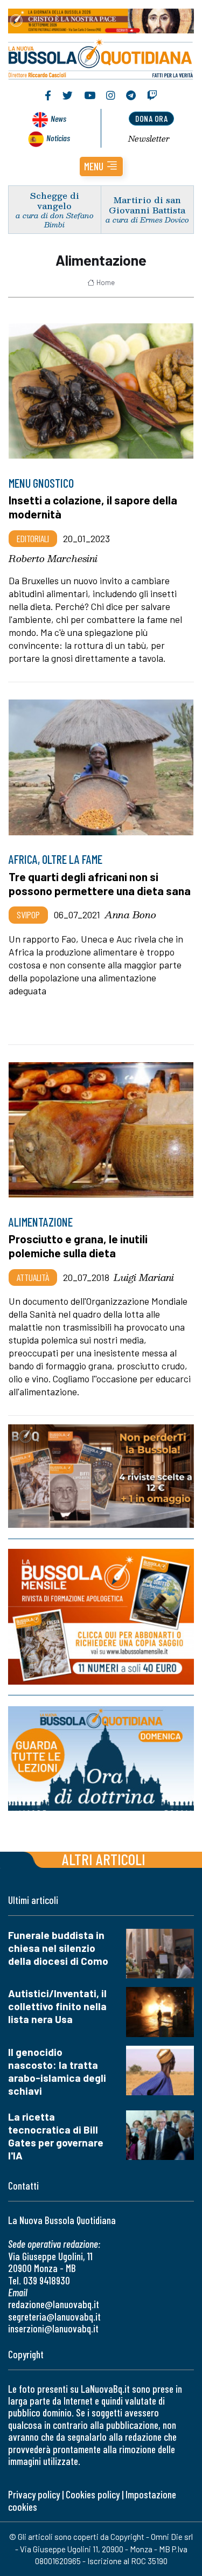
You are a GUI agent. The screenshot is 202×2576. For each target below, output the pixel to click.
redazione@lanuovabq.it (54, 2304)
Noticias (58, 138)
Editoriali (33, 538)
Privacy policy (34, 2494)
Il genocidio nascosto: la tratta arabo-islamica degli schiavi (57, 2071)
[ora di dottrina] (101, 1758)
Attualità (33, 1277)
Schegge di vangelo (55, 200)
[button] (101, 167)
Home (106, 282)
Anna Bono (130, 915)
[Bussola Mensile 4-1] (101, 1476)
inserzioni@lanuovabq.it (53, 2328)
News (58, 118)
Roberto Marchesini (53, 558)
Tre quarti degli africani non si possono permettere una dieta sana (100, 884)
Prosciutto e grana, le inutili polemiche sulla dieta (78, 1246)
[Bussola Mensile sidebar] (101, 1617)
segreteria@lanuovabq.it (54, 2317)
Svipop (28, 915)
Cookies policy (93, 2494)
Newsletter (149, 139)
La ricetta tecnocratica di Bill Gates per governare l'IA (56, 2136)
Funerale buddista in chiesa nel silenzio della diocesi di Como (58, 1948)
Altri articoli (104, 1859)
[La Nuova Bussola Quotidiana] (101, 58)
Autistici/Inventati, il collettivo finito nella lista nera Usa (57, 2006)
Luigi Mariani (144, 1277)
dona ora (151, 118)
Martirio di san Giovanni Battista (147, 205)
